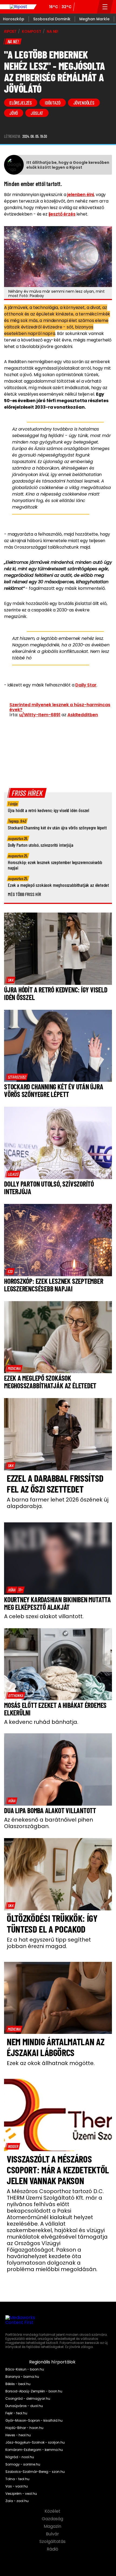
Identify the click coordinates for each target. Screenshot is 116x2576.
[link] (11, 980)
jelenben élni (81, 195)
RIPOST (10, 31)
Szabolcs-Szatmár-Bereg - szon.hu (35, 2472)
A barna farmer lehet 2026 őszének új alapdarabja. (58, 1503)
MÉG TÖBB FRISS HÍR (24, 894)
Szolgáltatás (53, 2542)
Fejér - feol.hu (16, 2413)
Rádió (53, 2549)
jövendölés (84, 103)
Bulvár (53, 2534)
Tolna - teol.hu (17, 2479)
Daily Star (86, 685)
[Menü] (105, 7)
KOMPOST (32, 31)
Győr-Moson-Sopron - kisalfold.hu (34, 2421)
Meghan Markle (94, 19)
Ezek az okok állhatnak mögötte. (51, 2063)
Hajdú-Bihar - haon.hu (24, 2428)
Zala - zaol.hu (17, 2501)
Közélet (53, 2511)
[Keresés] (91, 7)
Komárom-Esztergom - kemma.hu (34, 2450)
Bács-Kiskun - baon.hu (25, 2369)
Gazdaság (53, 2519)
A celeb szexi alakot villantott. (44, 1616)
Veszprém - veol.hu (21, 2494)
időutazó (53, 103)
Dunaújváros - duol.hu (24, 2406)
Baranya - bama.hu (22, 2377)
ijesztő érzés (62, 214)
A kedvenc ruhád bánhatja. (41, 1722)
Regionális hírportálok (53, 2362)
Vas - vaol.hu (17, 2486)
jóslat (37, 113)
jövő (14, 113)
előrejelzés (21, 103)
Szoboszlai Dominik (52, 19)
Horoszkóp (14, 19)
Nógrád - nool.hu (20, 2457)
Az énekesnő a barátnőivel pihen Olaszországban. (49, 1823)
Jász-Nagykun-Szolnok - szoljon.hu (35, 2443)
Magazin (53, 2526)
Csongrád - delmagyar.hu (28, 2399)
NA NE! (52, 31)
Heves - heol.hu (18, 2435)
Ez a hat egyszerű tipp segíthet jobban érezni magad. (49, 1943)
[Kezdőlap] (18, 7)
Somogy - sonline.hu (23, 2464)
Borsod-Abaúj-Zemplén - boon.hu (34, 2391)
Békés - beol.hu (18, 2384)
